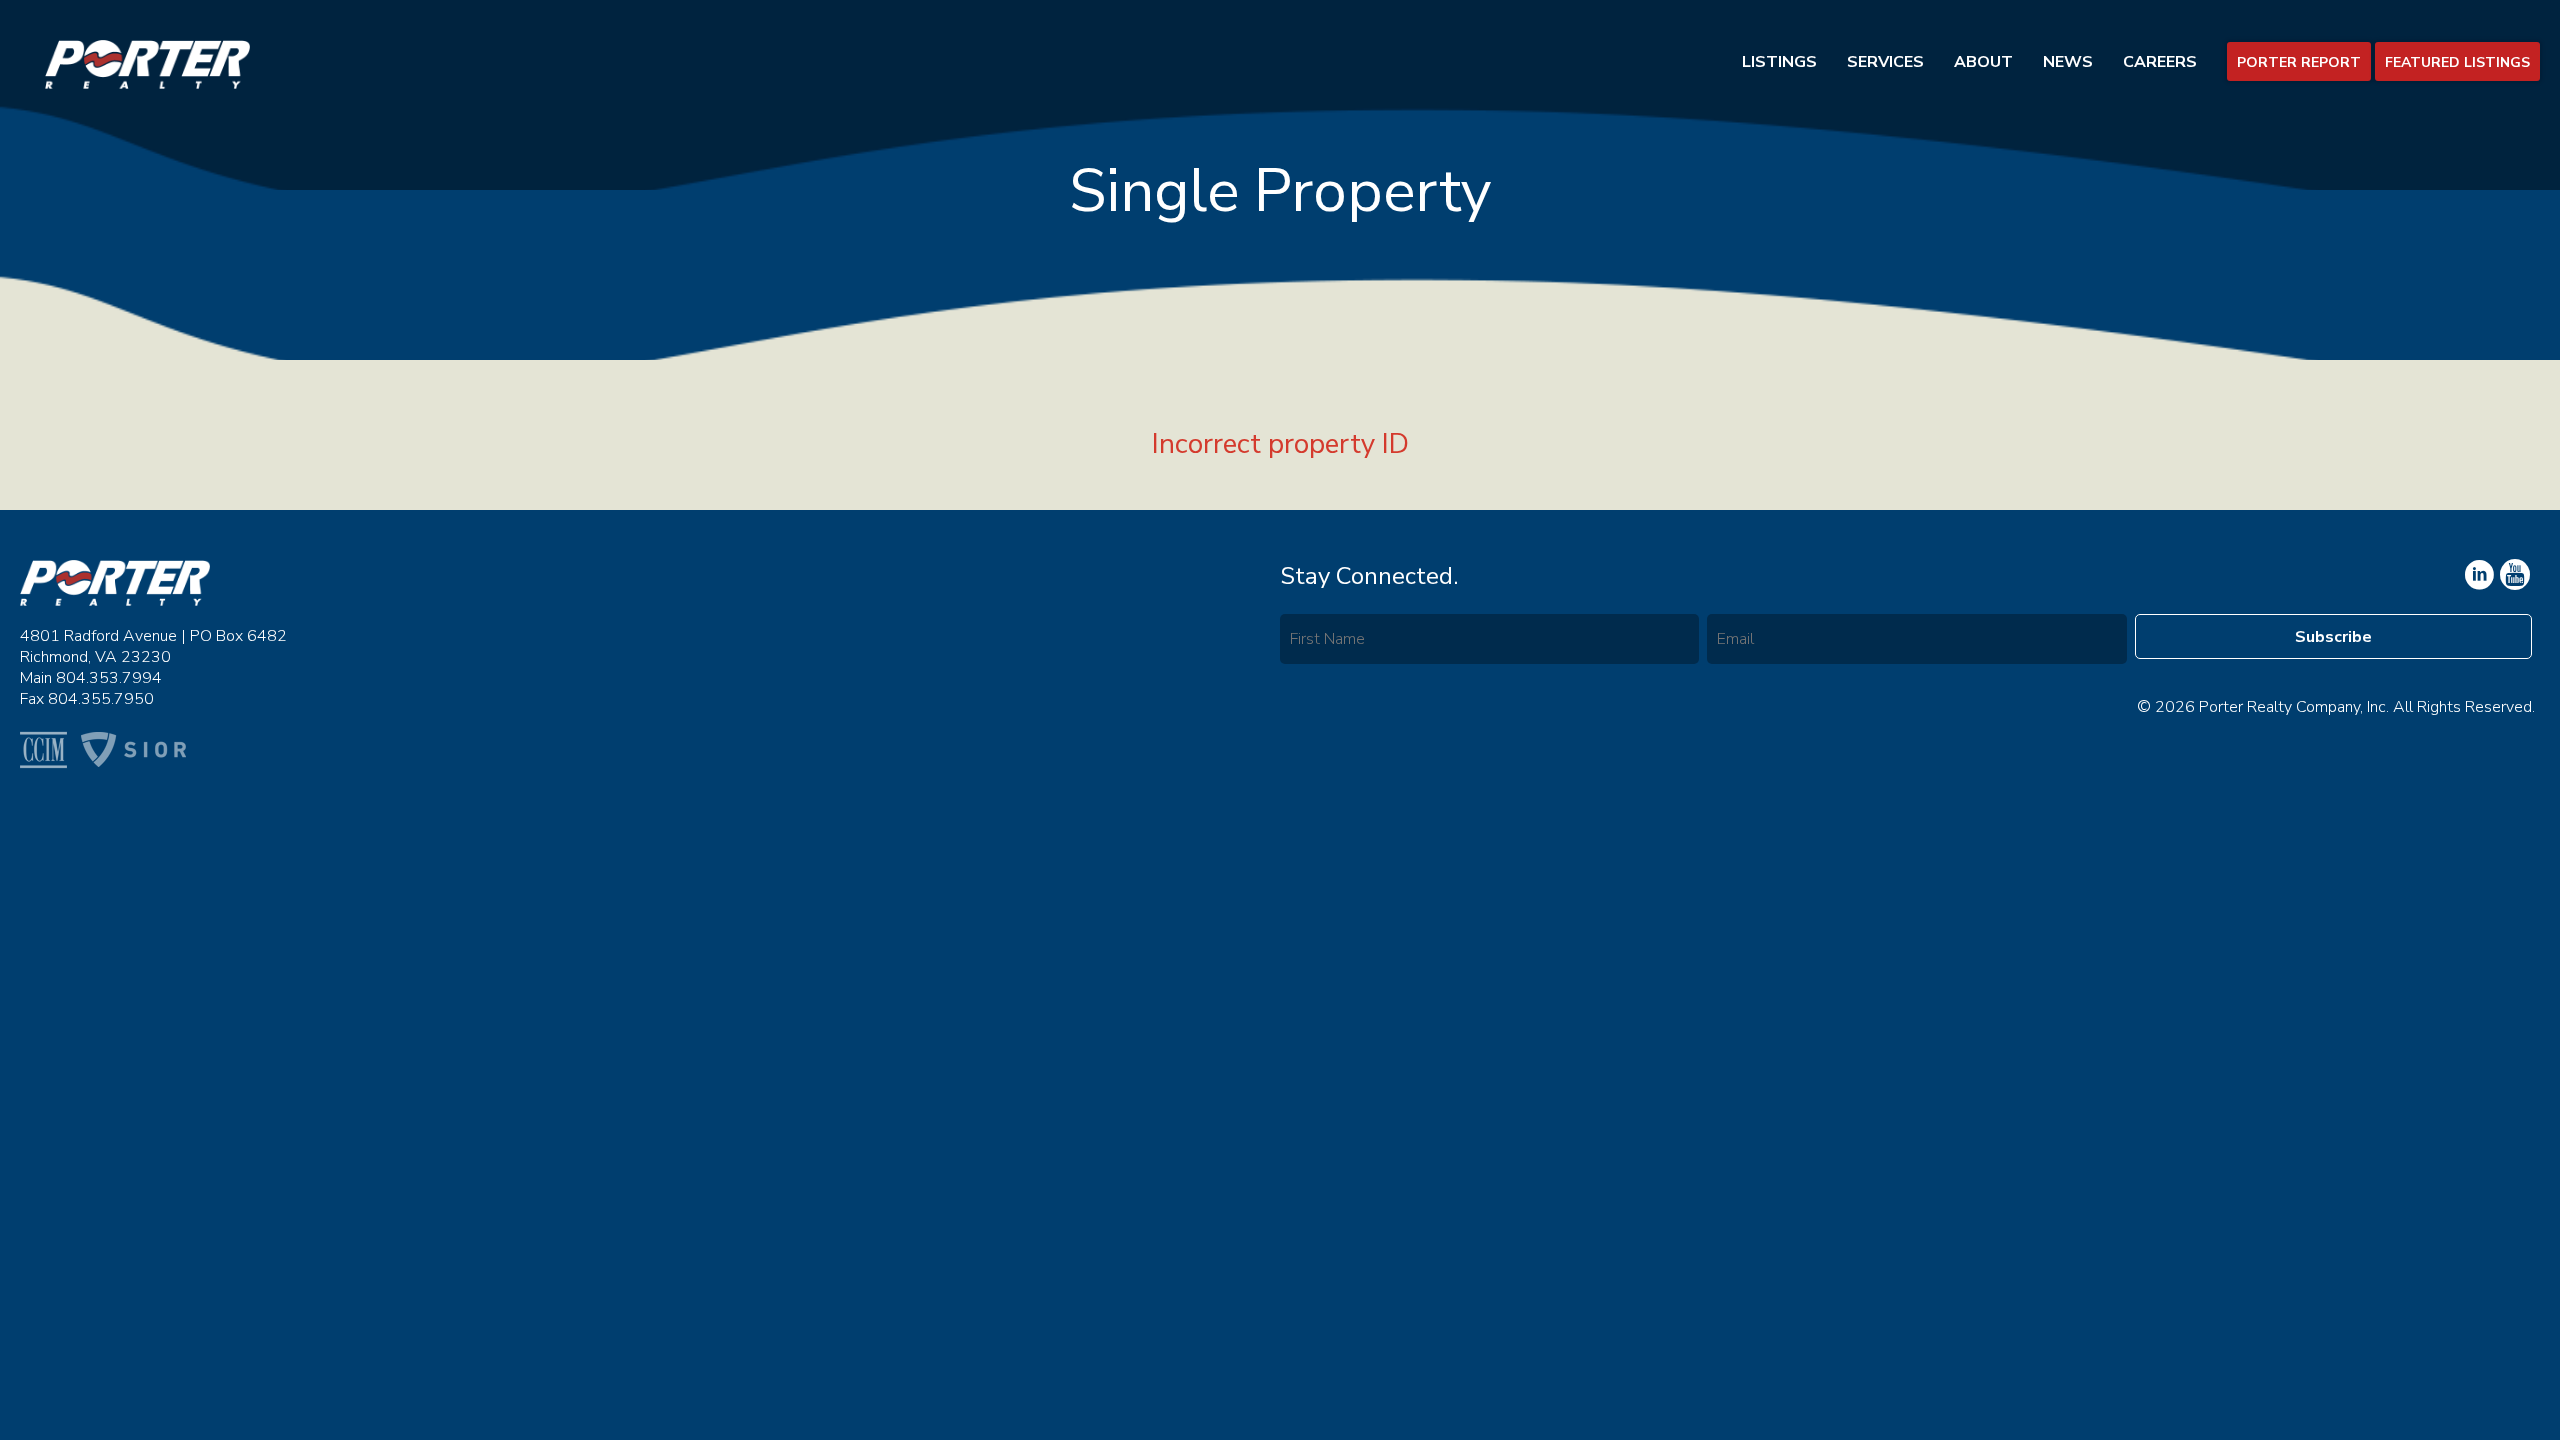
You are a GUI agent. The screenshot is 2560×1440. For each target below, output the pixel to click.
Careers (2160, 62)
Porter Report (2299, 62)
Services (1885, 62)
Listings (1779, 62)
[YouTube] (2478, 575)
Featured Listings (2457, 62)
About (1983, 62)
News (2068, 62)
